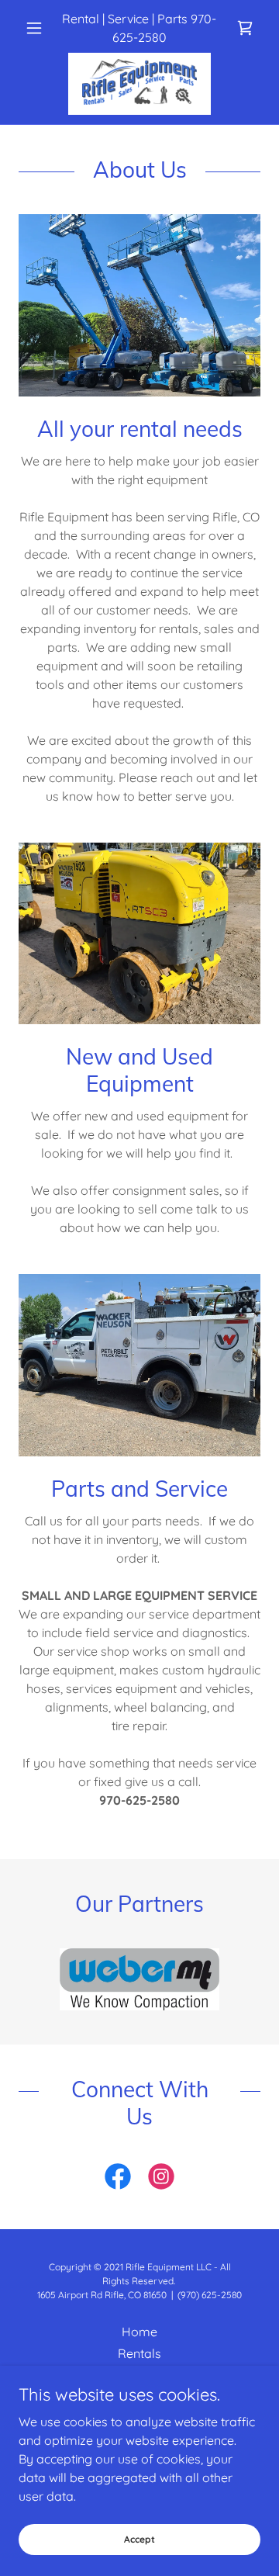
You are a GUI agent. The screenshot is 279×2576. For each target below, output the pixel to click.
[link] (245, 28)
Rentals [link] (139, 2353)
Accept (139, 2539)
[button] (37, 28)
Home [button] (139, 2332)
